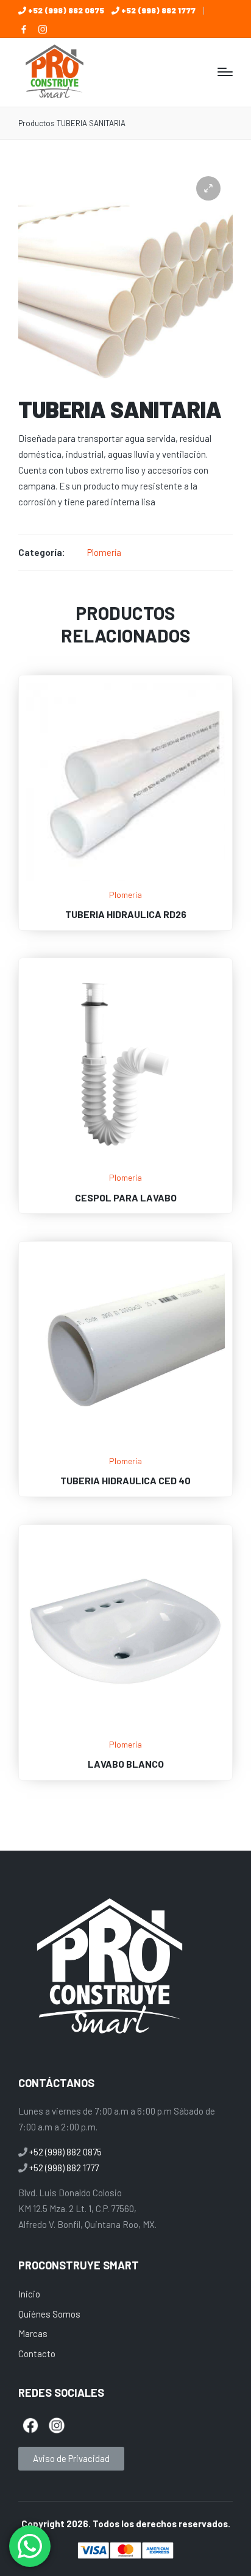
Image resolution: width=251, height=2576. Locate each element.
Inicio (29, 2294)
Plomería (104, 552)
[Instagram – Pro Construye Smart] (43, 29)
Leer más (125, 879)
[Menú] (225, 72)
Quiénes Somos (49, 2314)
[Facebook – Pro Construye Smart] (24, 29)
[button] (208, 188)
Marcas (33, 2333)
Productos (37, 123)
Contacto (37, 2354)
